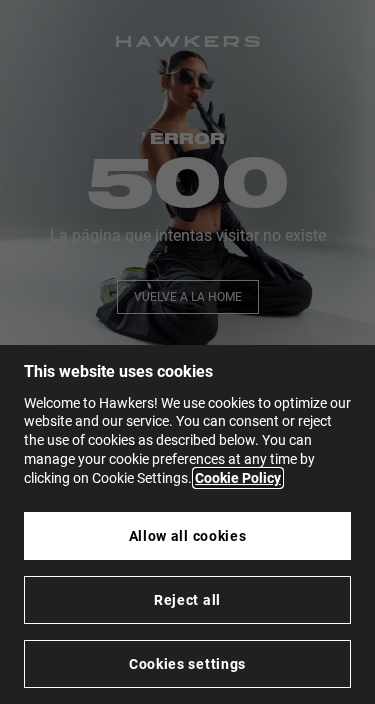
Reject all (187, 600)
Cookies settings (187, 664)
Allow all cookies (188, 536)
